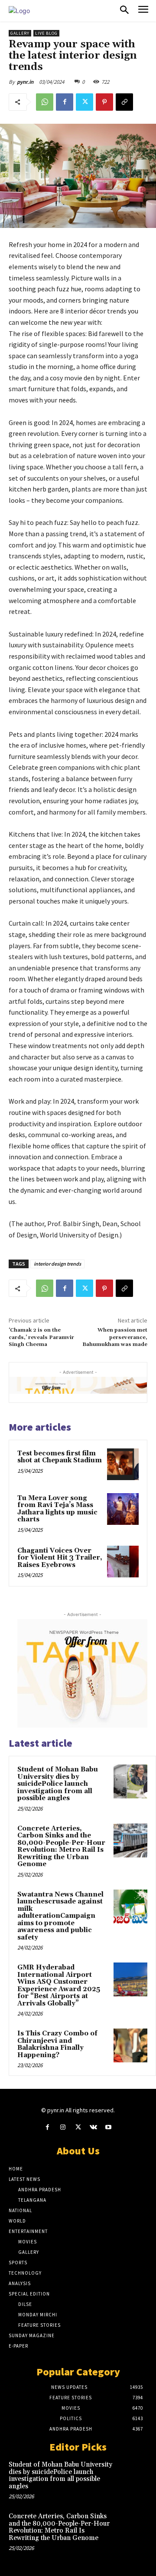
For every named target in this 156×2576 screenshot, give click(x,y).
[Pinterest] (104, 102)
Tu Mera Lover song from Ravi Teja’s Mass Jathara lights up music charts (57, 1509)
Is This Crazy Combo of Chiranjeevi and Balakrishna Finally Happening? (57, 2044)
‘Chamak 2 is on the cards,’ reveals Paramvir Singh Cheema (41, 1337)
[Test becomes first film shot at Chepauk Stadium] (123, 1464)
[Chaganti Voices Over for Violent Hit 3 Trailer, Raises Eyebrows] (123, 1562)
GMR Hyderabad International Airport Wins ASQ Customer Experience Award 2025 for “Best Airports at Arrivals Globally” (59, 1986)
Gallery (20, 33)
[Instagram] (63, 2127)
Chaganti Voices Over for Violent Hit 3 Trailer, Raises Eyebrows (60, 1558)
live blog (46, 33)
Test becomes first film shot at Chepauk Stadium (60, 1457)
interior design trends (57, 1264)
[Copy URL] (124, 102)
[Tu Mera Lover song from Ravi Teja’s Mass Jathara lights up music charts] (123, 1509)
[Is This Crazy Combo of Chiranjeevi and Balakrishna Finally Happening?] (130, 2045)
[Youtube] (109, 2127)
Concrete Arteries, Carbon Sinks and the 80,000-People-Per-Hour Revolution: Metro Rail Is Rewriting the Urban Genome (61, 1847)
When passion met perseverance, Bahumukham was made (115, 1337)
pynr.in (25, 82)
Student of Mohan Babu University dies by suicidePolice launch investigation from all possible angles (58, 1784)
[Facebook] (65, 102)
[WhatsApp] (45, 102)
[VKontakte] (93, 2127)
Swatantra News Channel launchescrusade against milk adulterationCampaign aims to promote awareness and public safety (60, 1916)
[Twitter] (84, 102)
